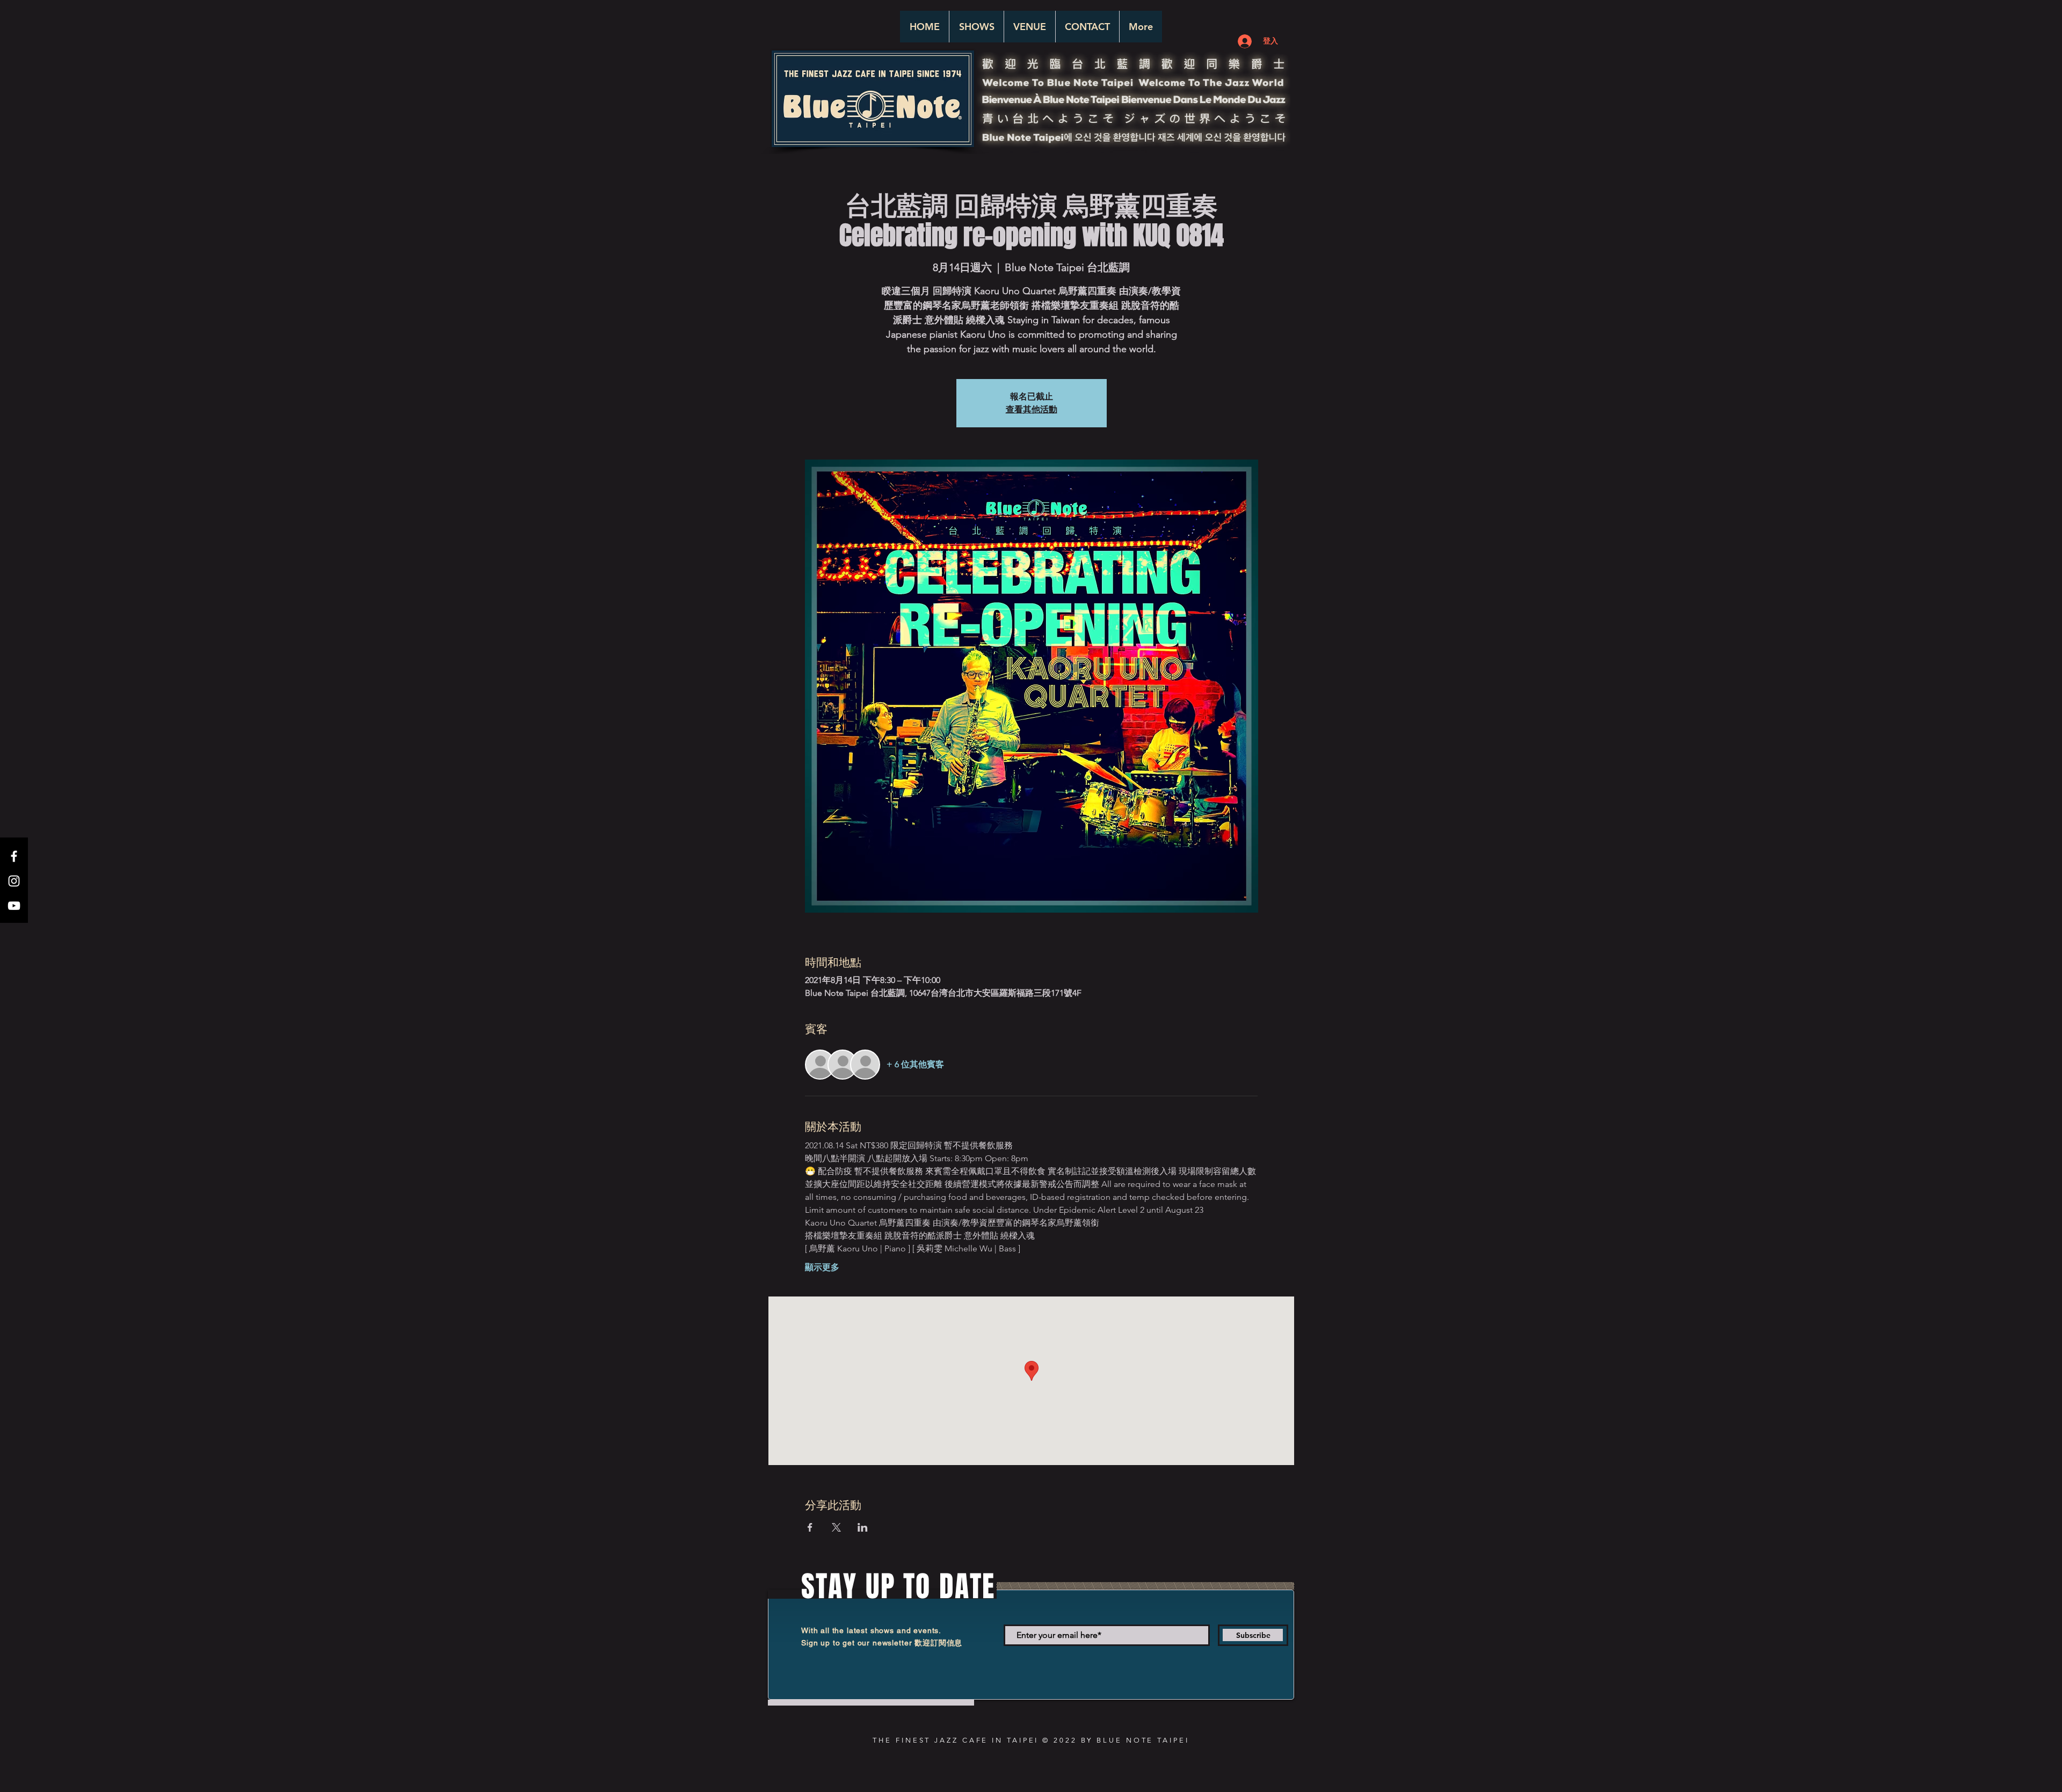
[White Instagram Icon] (14, 881)
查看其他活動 (1032, 409)
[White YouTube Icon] (14, 906)
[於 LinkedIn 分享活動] (863, 1527)
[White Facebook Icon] (14, 856)
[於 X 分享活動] (836, 1527)
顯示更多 (822, 1267)
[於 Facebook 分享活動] (810, 1527)
